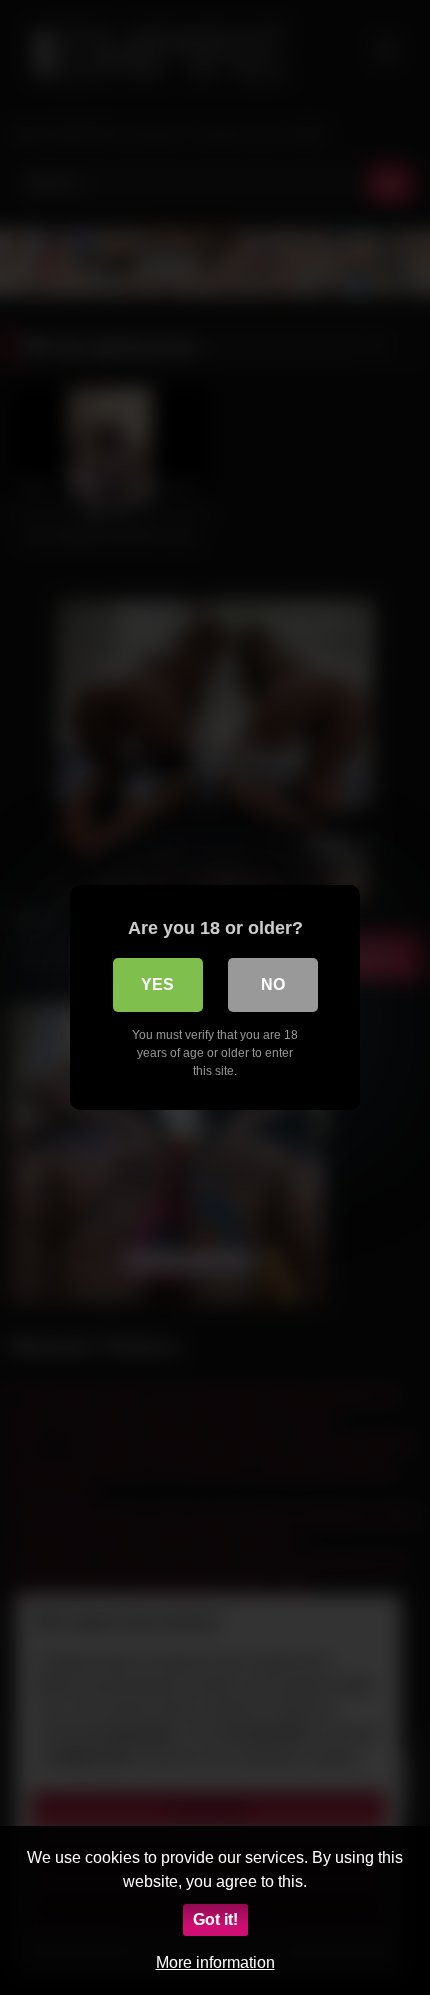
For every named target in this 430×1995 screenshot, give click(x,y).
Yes (157, 984)
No (273, 984)
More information (215, 1962)
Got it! (215, 1919)
